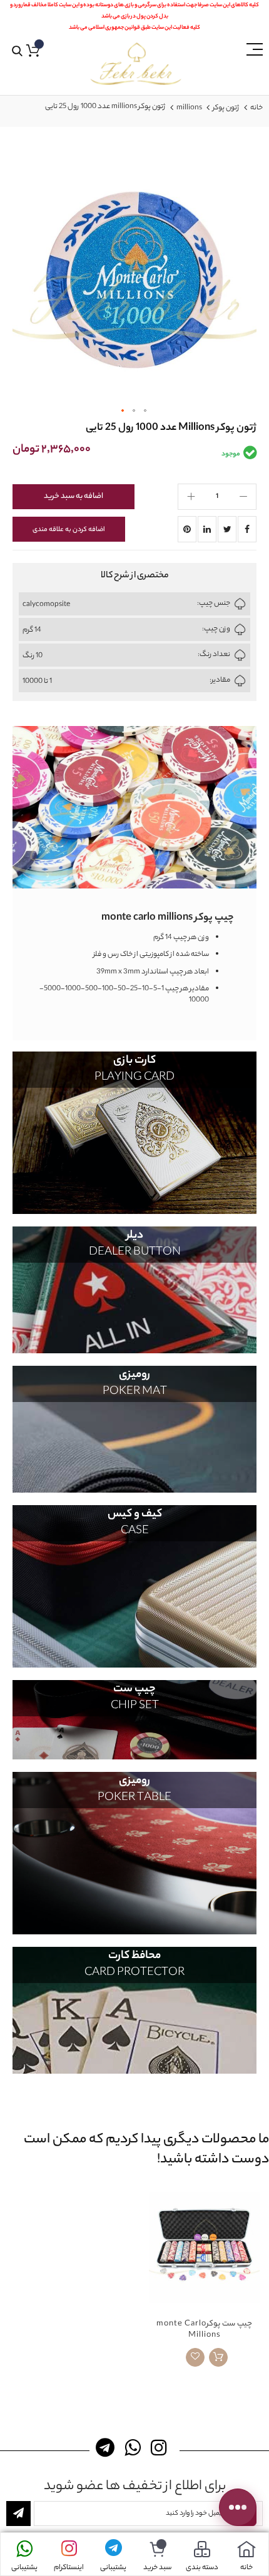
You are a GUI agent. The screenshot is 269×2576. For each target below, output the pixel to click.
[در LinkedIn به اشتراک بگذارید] (207, 529)
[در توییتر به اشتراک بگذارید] (227, 529)
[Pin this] (187, 529)
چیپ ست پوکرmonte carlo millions (204, 2330)
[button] (123, 411)
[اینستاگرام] (69, 2549)
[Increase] (191, 497)
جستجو (17, 52)
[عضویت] (18, 2514)
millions (189, 108)
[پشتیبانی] (113, 2549)
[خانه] (246, 2549)
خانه (256, 108)
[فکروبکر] (136, 64)
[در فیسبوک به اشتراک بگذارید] (247, 529)
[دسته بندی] (202, 2549)
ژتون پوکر (226, 108)
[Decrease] (243, 497)
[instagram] (161, 2448)
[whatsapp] (134, 2448)
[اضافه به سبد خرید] (218, 2357)
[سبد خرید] (158, 2549)
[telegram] (108, 2448)
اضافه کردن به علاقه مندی (69, 530)
